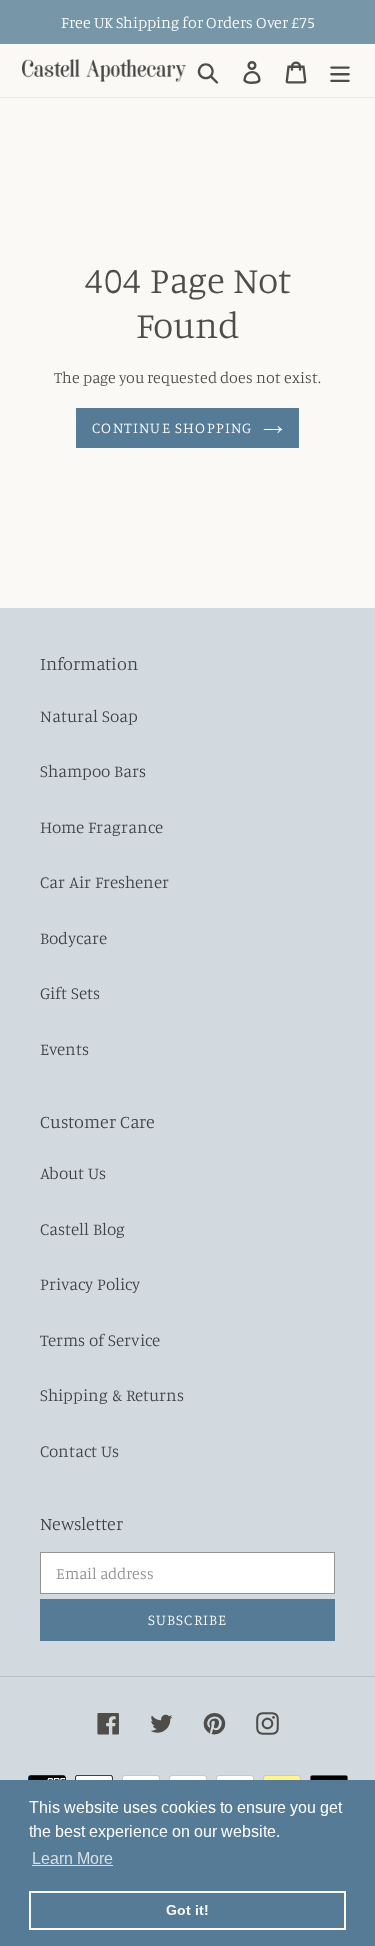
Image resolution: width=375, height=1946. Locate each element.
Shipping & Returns (112, 1394)
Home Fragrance (101, 826)
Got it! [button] (187, 1910)
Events (64, 1048)
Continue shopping (172, 427)
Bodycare (73, 937)
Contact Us (79, 1450)
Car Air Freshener (104, 881)
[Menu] (340, 70)
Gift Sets (70, 992)
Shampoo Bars (93, 770)
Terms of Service (100, 1339)
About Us (73, 1172)
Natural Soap (89, 715)
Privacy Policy (90, 1283)
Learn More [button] (72, 1858)
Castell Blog (82, 1228)
